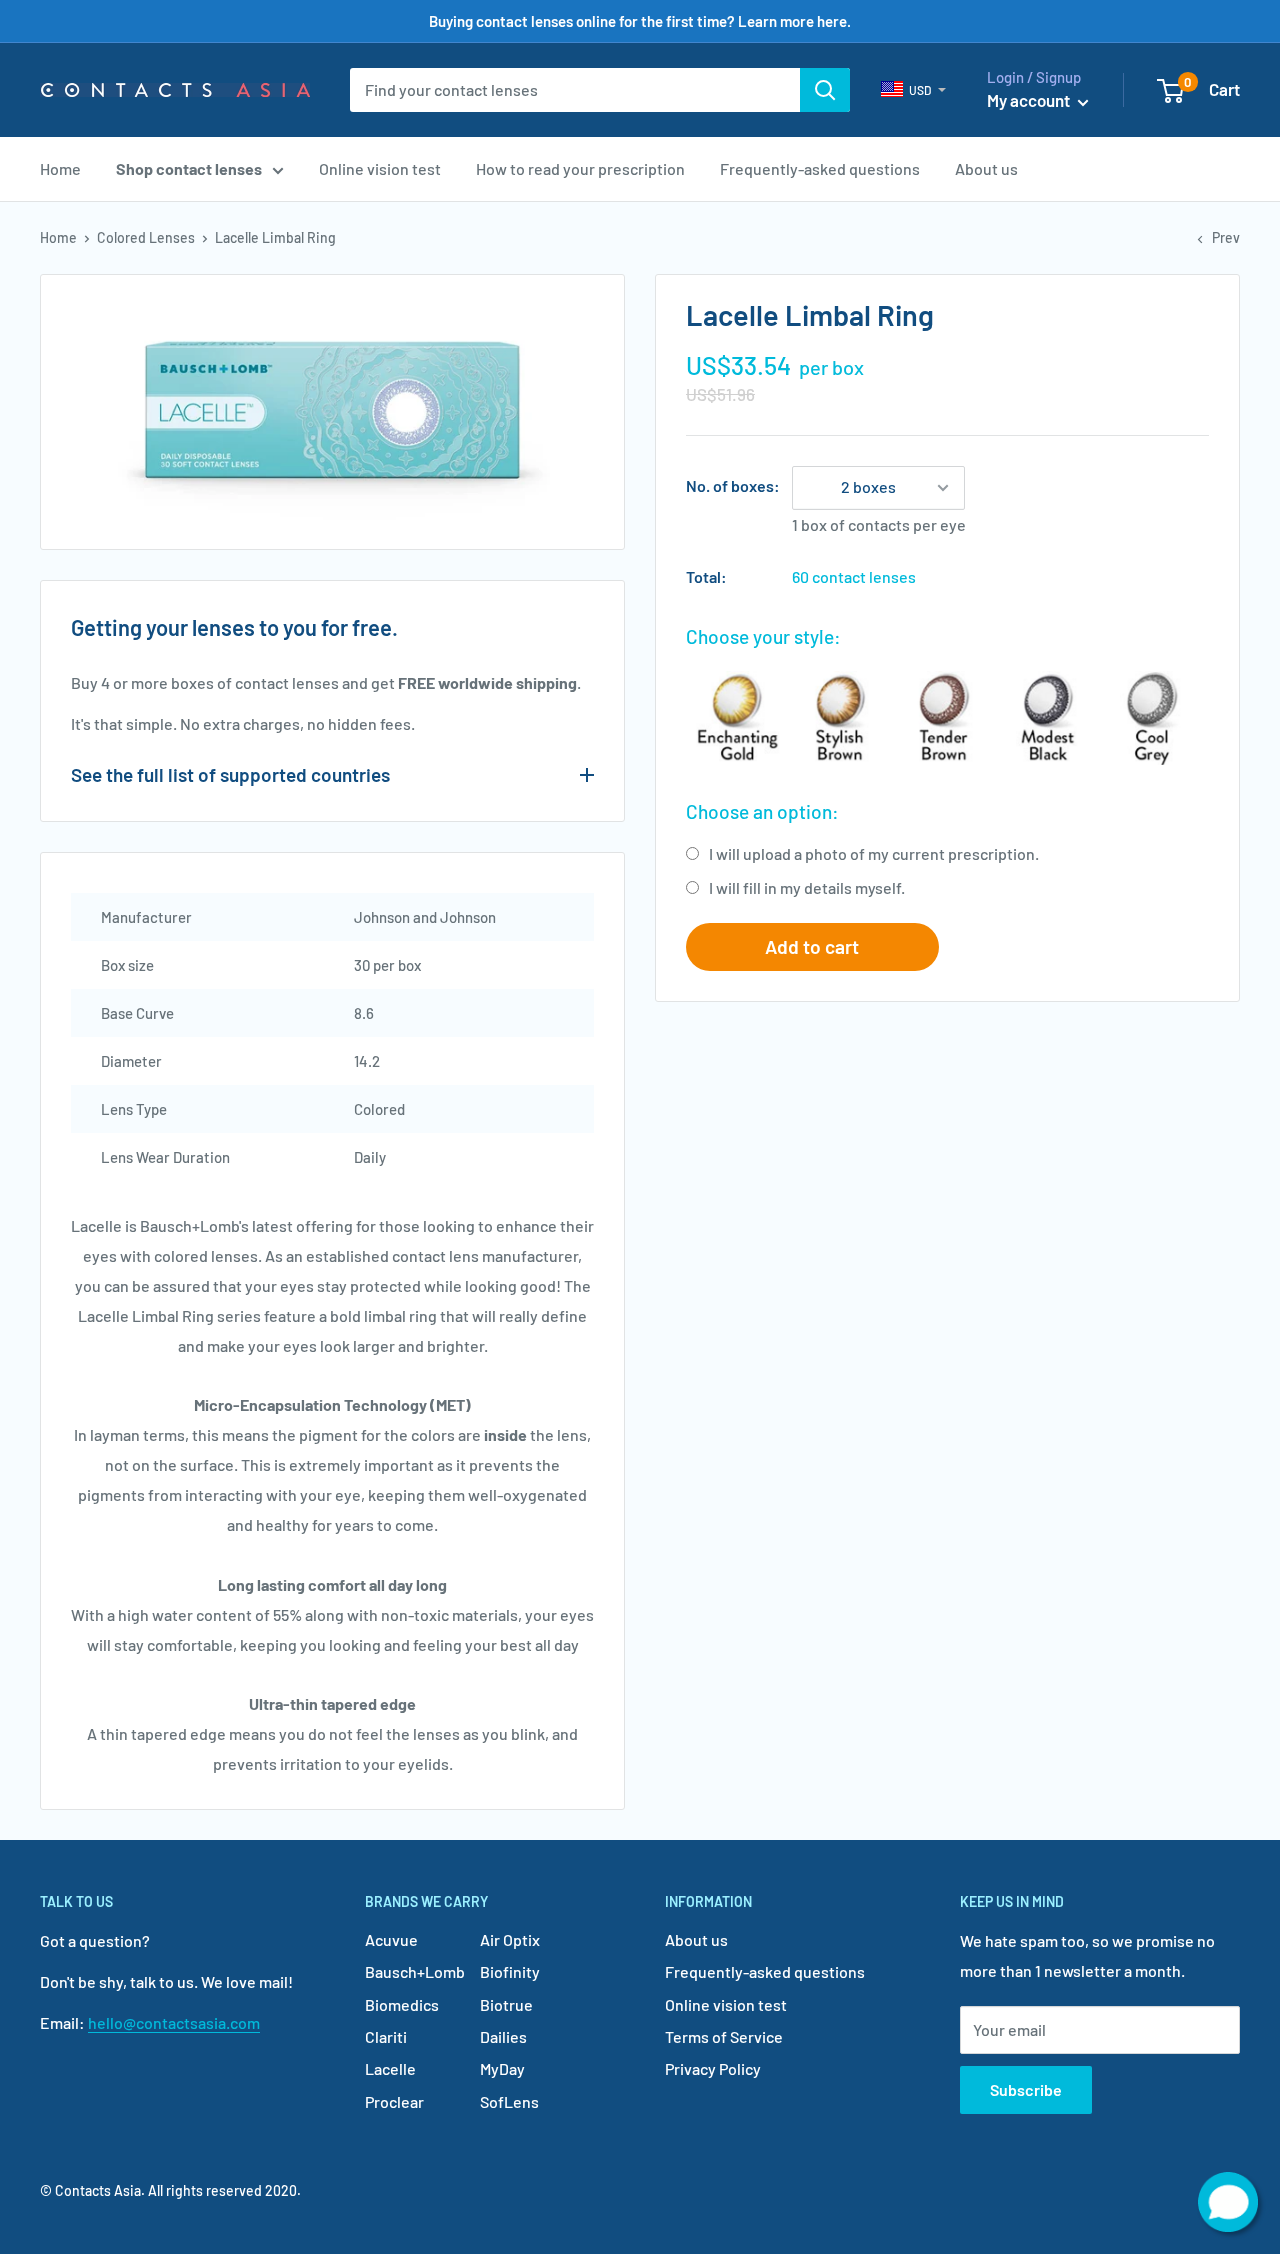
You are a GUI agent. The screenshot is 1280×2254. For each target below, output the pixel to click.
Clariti (386, 2036)
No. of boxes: (733, 485)
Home (60, 168)
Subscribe (1026, 2089)
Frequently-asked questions (820, 168)
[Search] (825, 90)
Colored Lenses (146, 237)
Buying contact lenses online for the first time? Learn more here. (640, 21)
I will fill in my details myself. (807, 887)
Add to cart (812, 946)
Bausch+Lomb (415, 1971)
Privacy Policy (713, 2068)
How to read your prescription (580, 168)
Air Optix (510, 1939)
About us (986, 168)
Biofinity (510, 1971)
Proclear (394, 2101)
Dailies (503, 2036)
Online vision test (380, 168)
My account (1030, 100)
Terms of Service (724, 2036)
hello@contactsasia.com (174, 2022)
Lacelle (390, 2068)
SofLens (509, 2101)
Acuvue (391, 1939)
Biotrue (506, 2004)
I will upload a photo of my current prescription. (874, 853)
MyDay (502, 2068)
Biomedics (402, 2004)
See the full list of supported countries (230, 774)
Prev (1226, 237)
